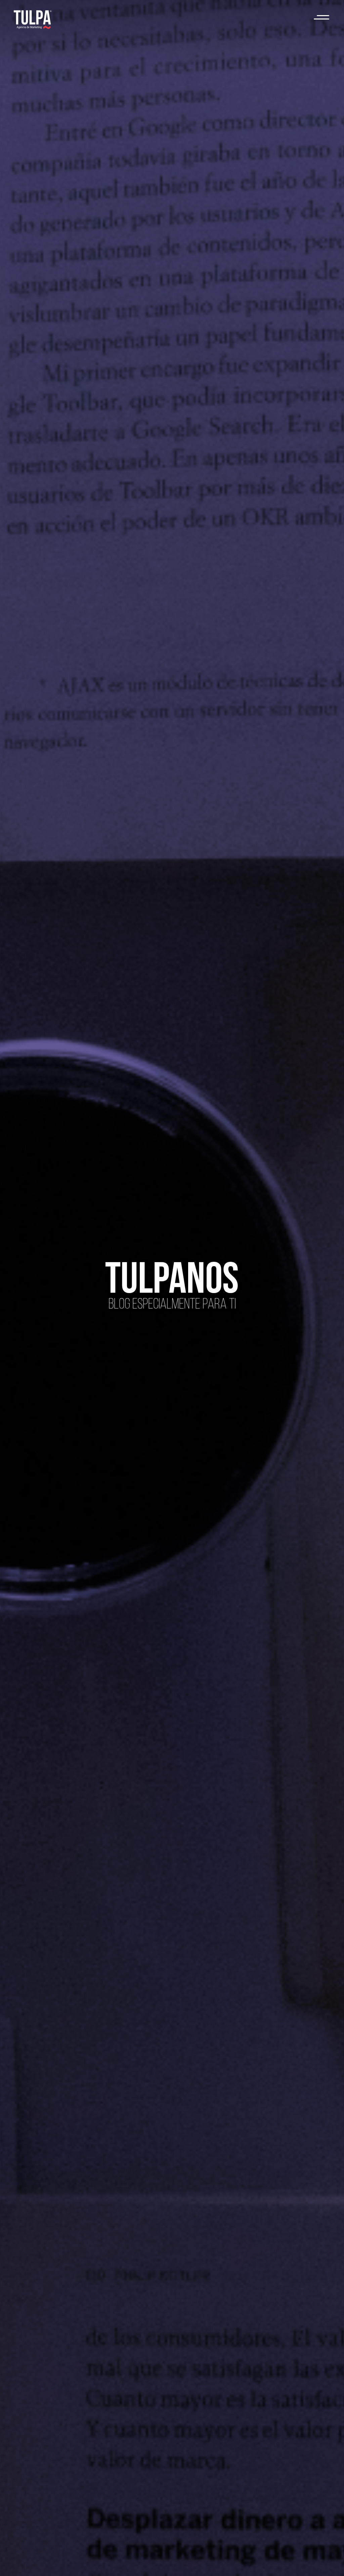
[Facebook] (264, 2561)
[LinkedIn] (282, 2561)
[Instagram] (300, 2561)
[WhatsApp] (246, 2561)
